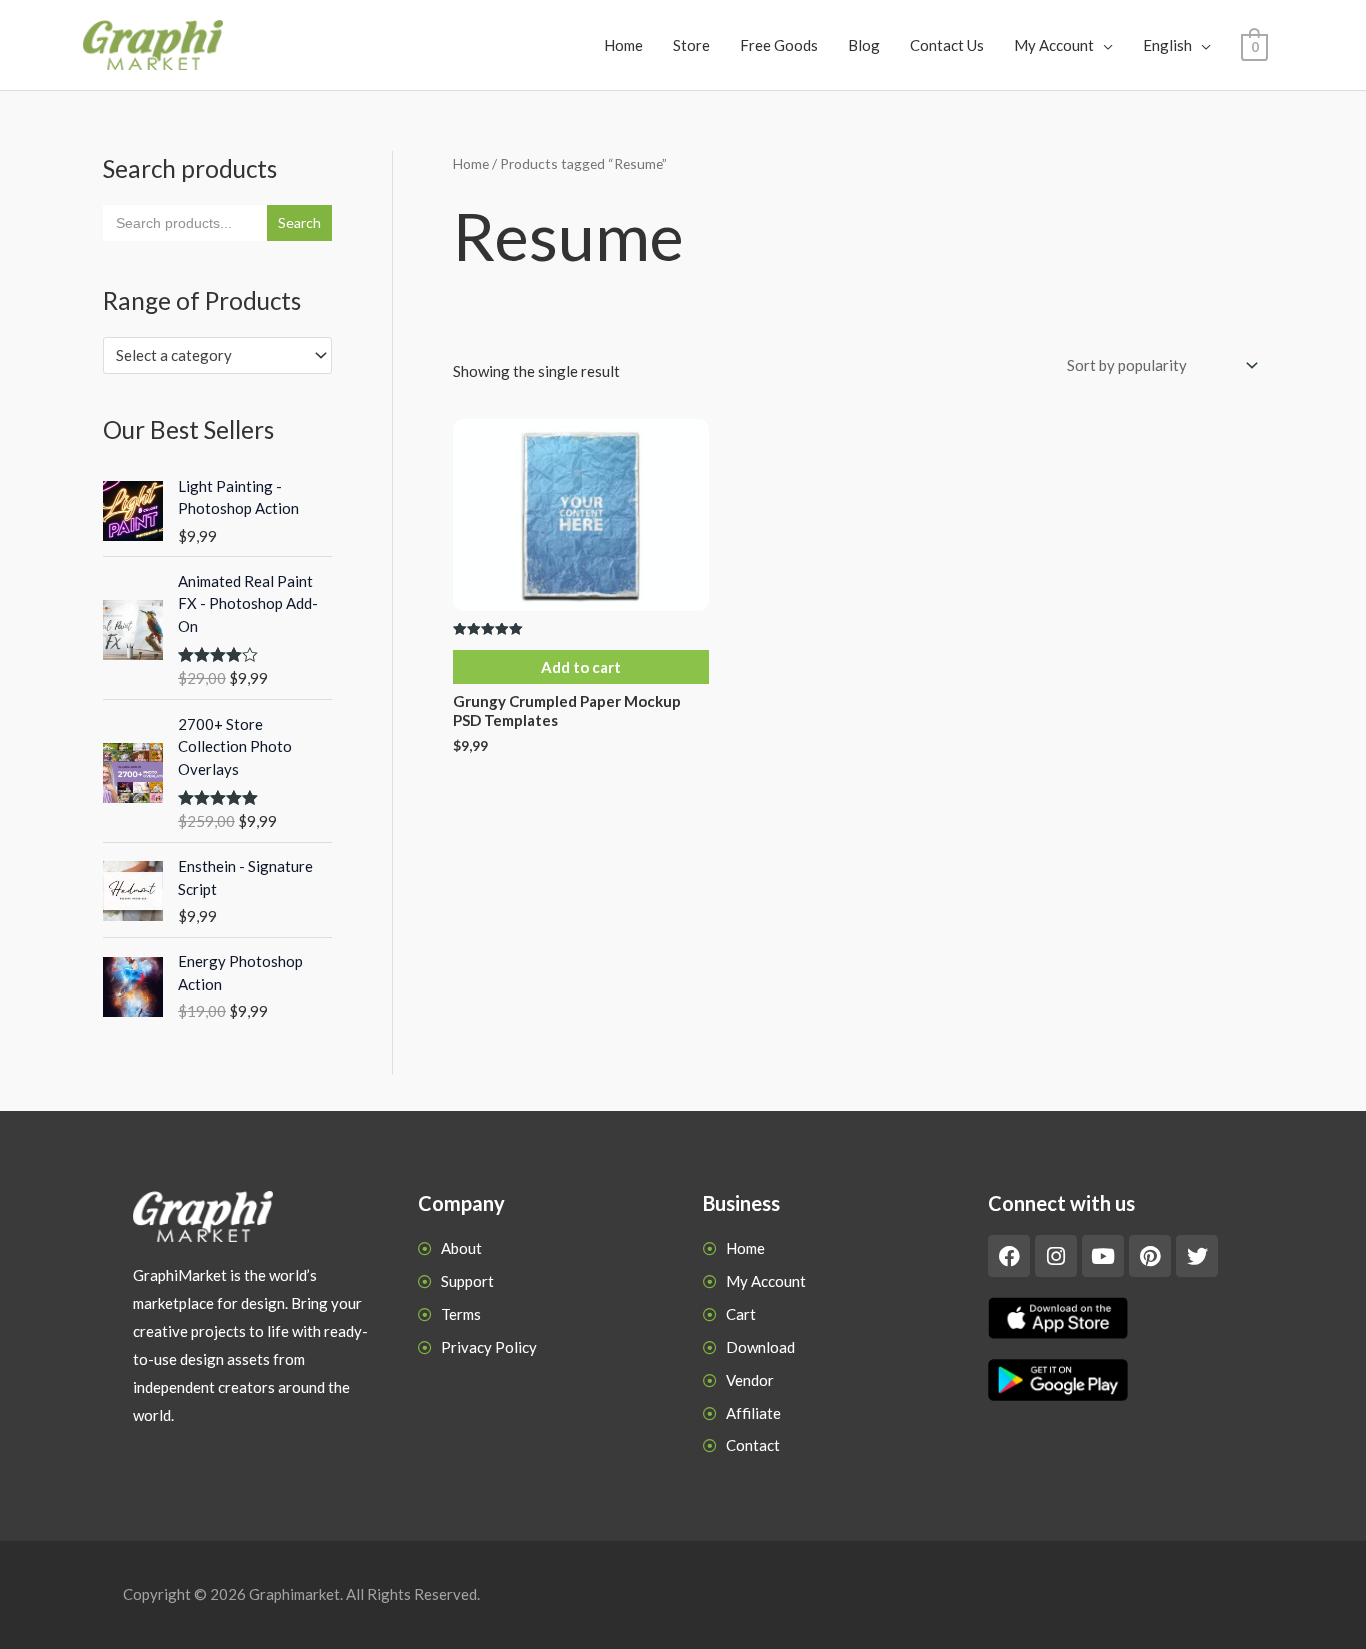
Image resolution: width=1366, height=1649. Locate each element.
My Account (1054, 45)
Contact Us (947, 45)
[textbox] (208, 355)
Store (691, 45)
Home (623, 45)
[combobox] (217, 355)
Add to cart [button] (581, 667)
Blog (864, 45)
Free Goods (779, 45)
